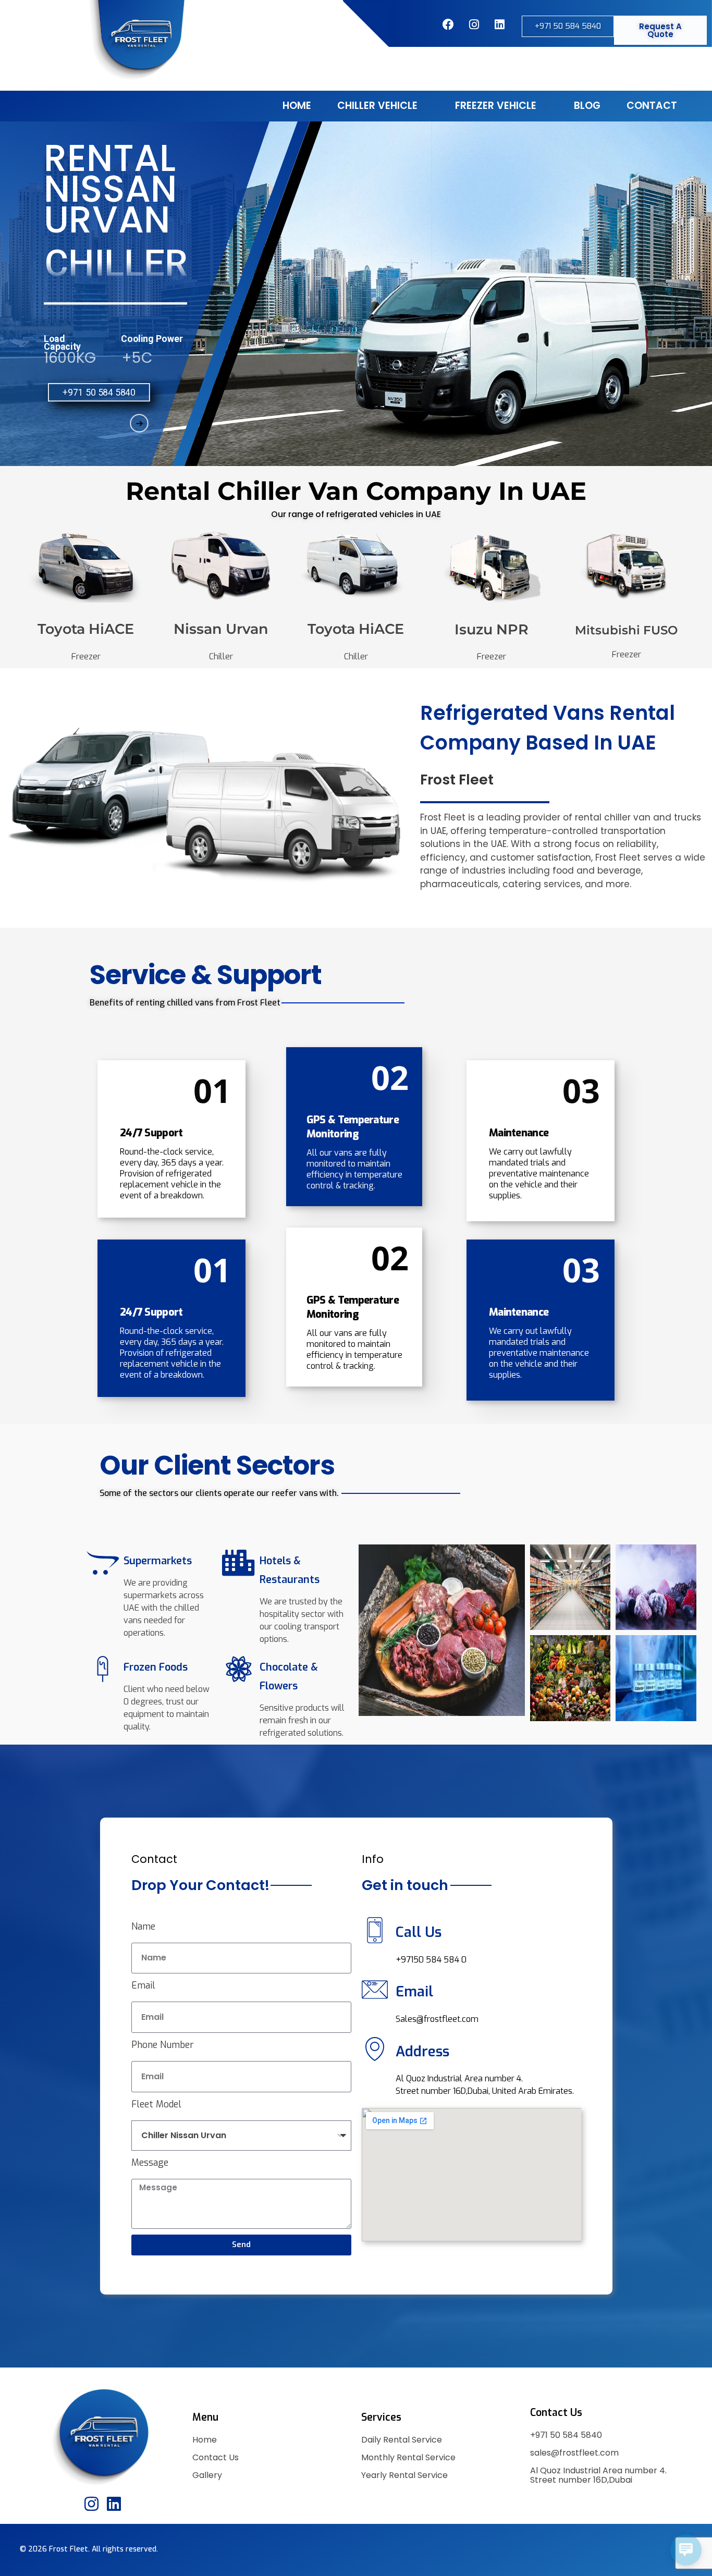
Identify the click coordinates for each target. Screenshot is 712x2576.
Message (150, 2163)
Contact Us (216, 2457)
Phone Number (163, 2045)
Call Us (419, 1932)
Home (205, 2440)
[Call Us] (375, 1930)
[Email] (375, 1990)
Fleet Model (156, 2104)
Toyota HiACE (86, 629)
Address (422, 2052)
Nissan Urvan (221, 629)
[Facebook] (448, 24)
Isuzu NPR (492, 629)
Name (143, 1927)
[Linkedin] (114, 2503)
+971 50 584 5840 (566, 2435)
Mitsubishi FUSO (626, 630)
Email (143, 1985)
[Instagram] (474, 24)
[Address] (375, 2049)
